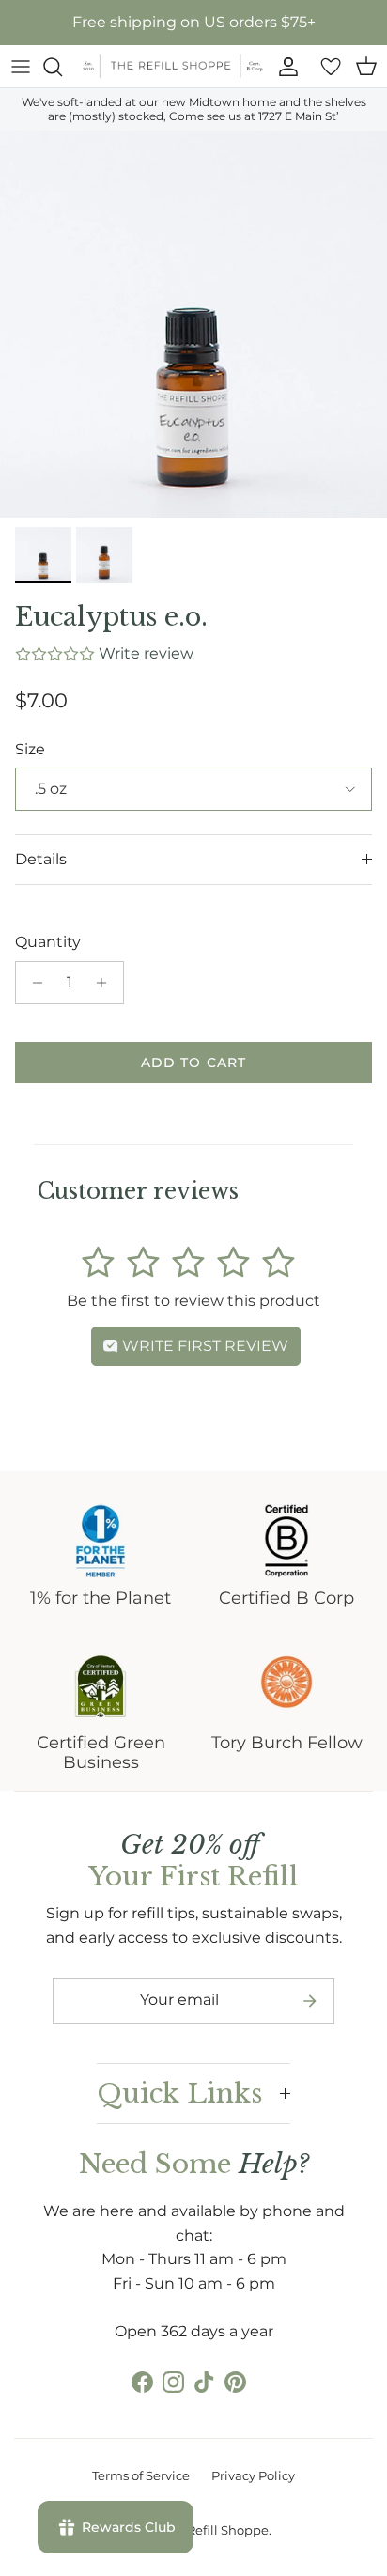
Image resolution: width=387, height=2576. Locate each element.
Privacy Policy (253, 2475)
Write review (146, 653)
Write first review (203, 1346)
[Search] (62, 67)
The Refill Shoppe (215, 2530)
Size (30, 749)
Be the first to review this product (193, 1301)
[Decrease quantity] (32, 983)
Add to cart (193, 1063)
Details (41, 859)
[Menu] (21, 67)
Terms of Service (141, 2475)
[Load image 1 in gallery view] (193, 324)
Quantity (48, 942)
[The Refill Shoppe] (173, 66)
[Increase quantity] (107, 983)
